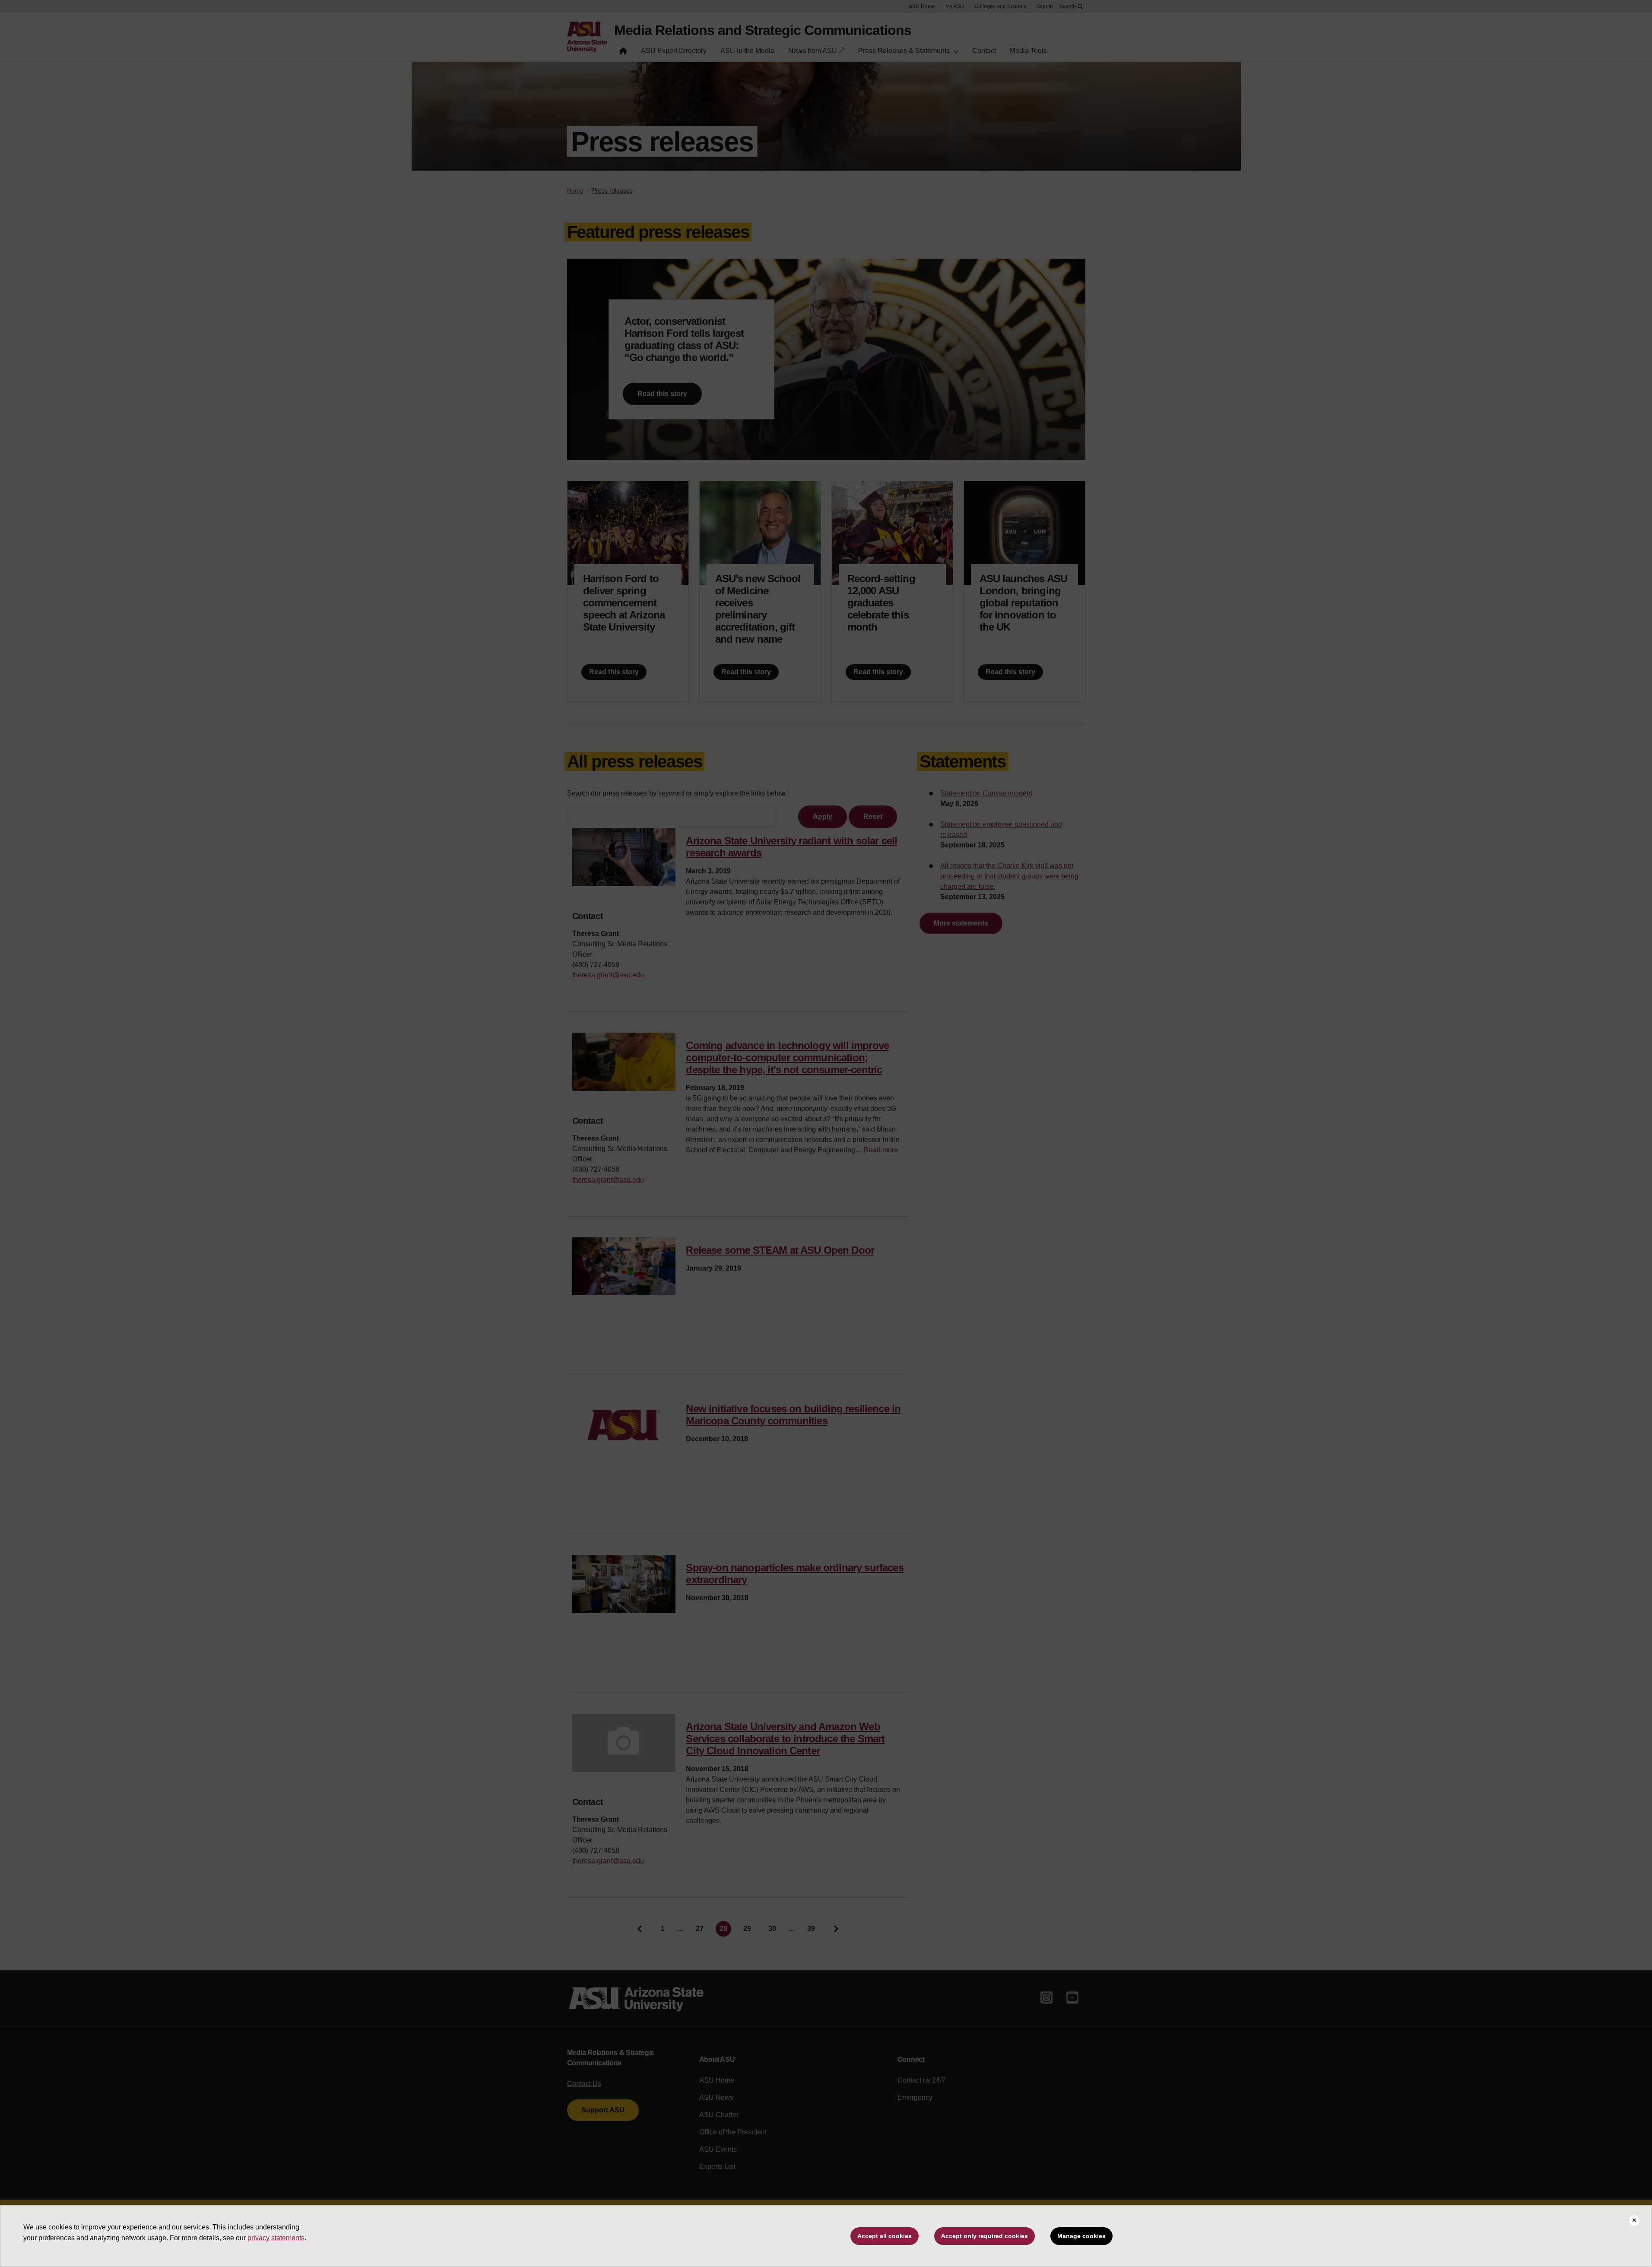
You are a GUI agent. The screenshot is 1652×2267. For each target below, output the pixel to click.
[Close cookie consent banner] (1634, 2221)
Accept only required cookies (985, 2236)
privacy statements (276, 2238)
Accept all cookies (885, 2236)
